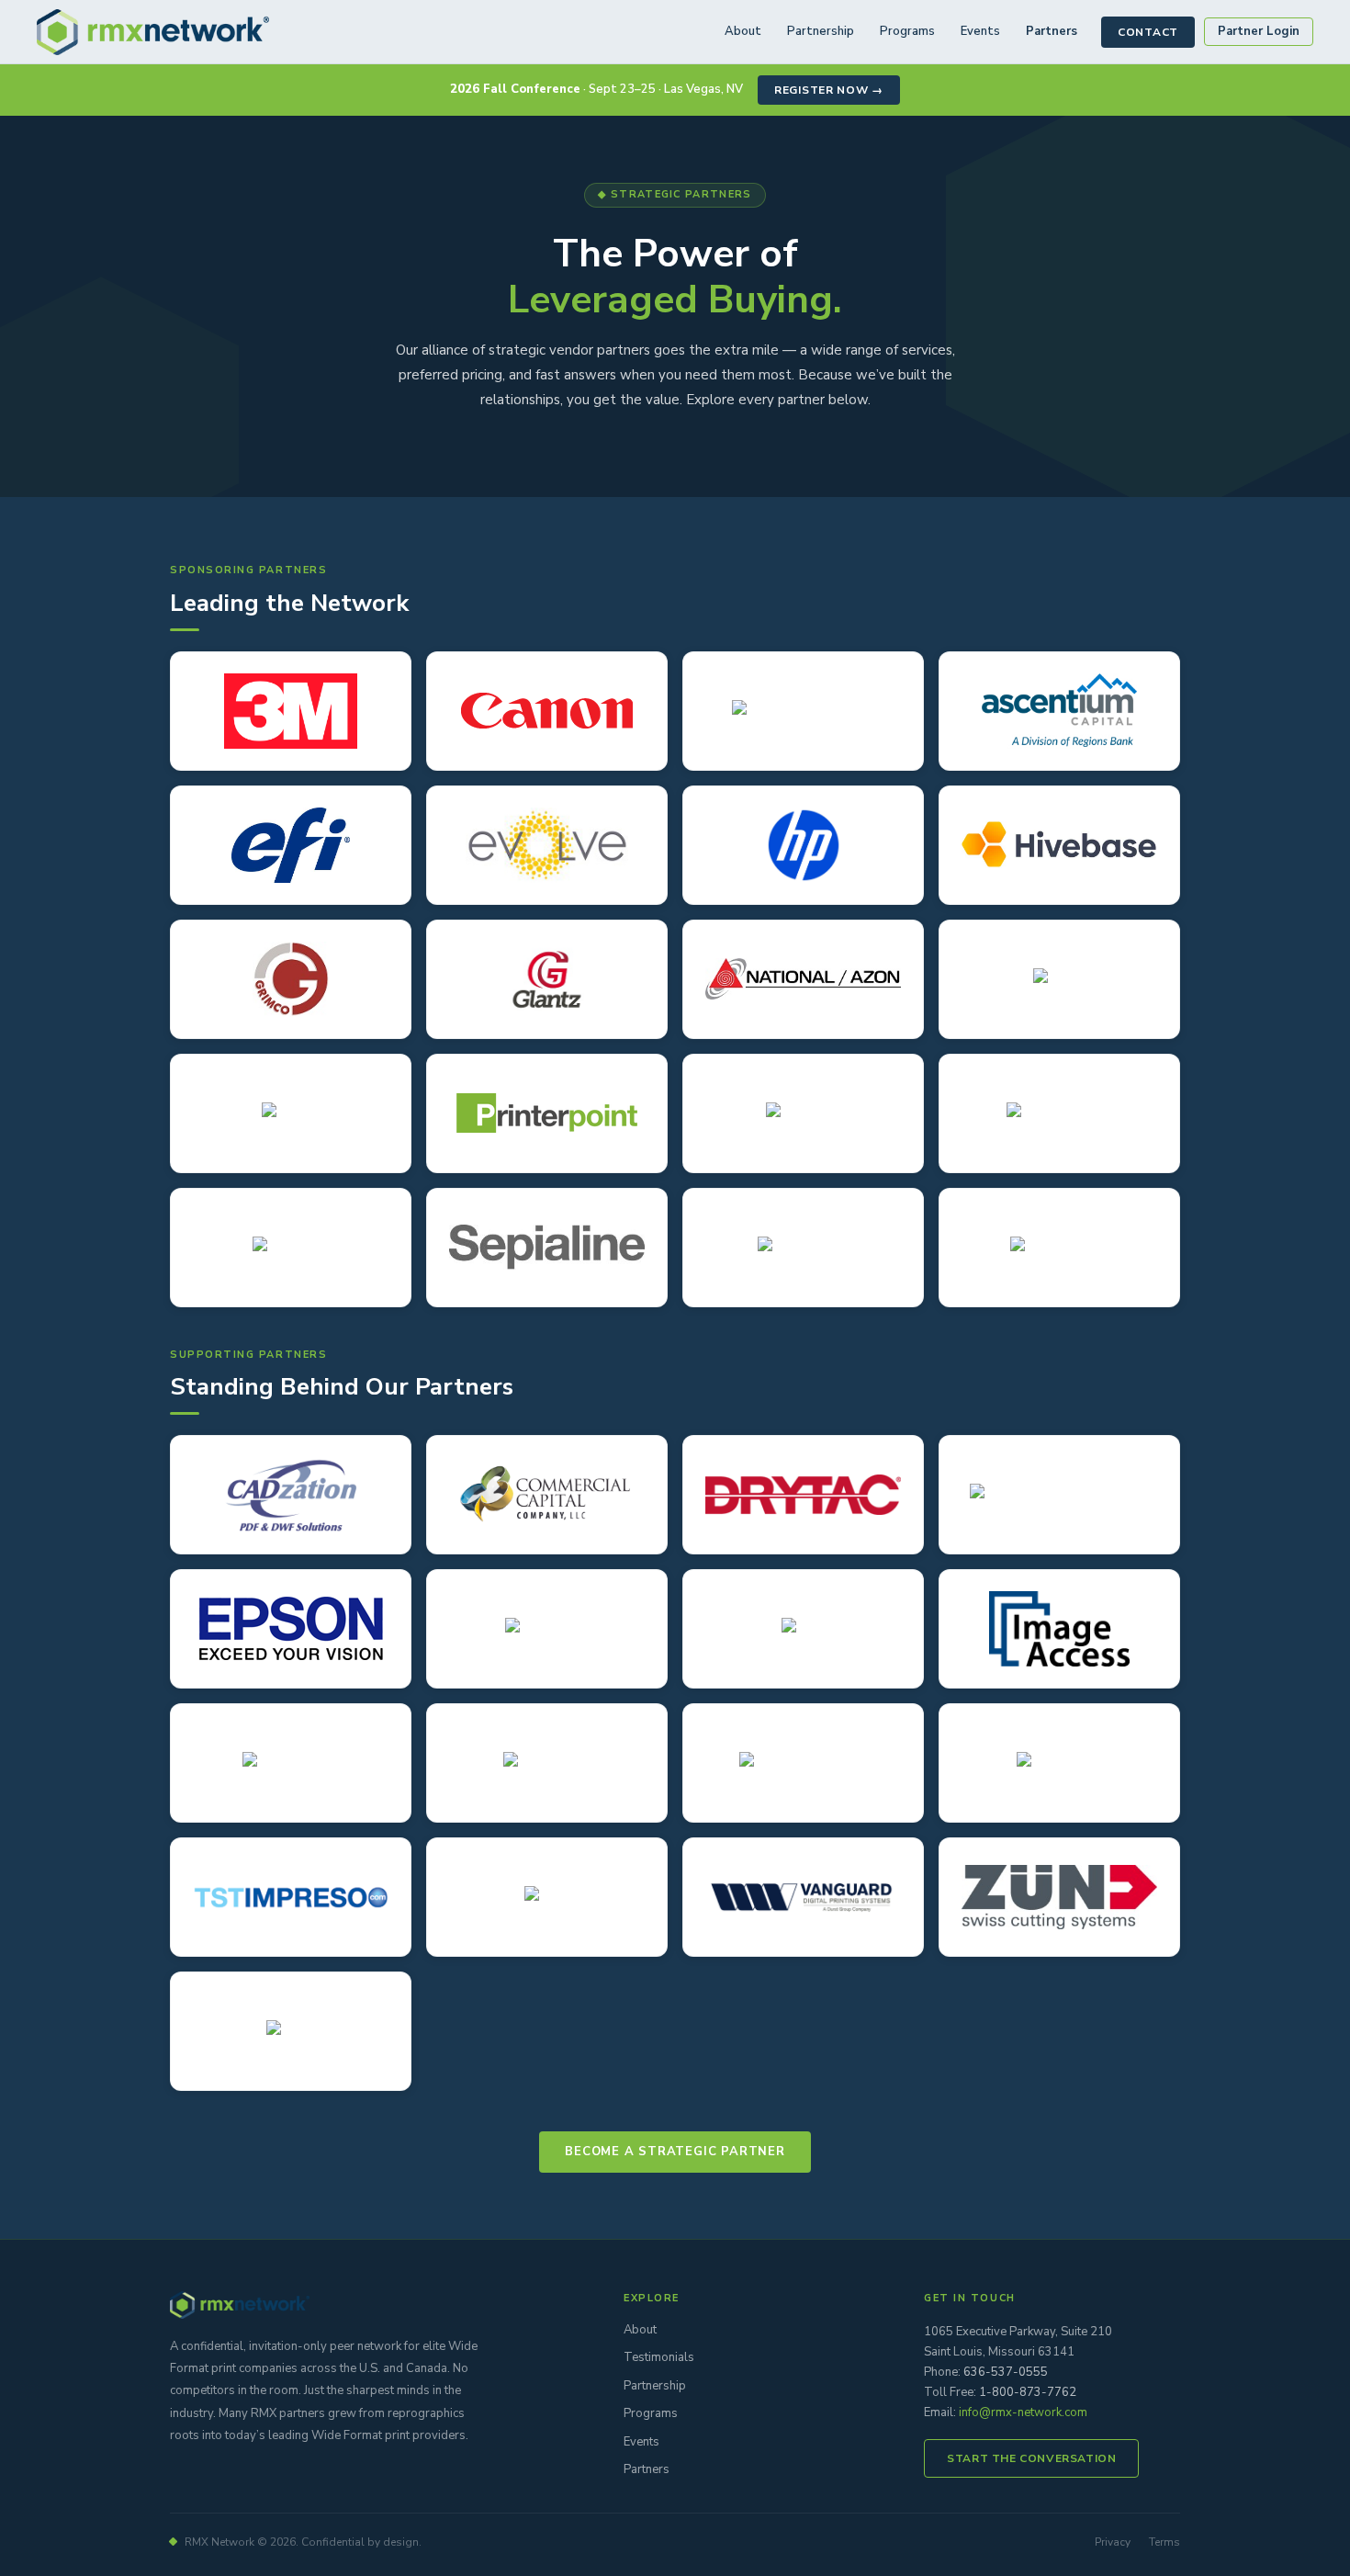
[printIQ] (291, 1113)
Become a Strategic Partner (675, 2152)
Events (980, 31)
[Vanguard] (803, 1897)
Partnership (821, 31)
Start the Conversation (1031, 2458)
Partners (1052, 31)
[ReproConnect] (1059, 1113)
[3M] (291, 711)
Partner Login (1259, 31)
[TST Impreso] (291, 1897)
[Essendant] (547, 1629)
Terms (1164, 2542)
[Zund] (1059, 1897)
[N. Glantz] (547, 979)
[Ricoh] (291, 2031)
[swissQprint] (803, 1248)
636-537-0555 (1006, 2372)
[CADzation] (291, 1495)
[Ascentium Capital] (1059, 711)
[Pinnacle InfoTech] (803, 1763)
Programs (907, 31)
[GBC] (803, 1629)
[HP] (803, 845)
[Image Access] (1059, 1629)
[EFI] (291, 845)
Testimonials (659, 2357)
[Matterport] (547, 1763)
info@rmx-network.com (1023, 2412)
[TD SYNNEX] (1059, 1248)
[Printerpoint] (547, 1113)
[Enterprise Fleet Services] (1059, 1495)
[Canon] (547, 711)
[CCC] (547, 1495)
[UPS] (547, 1897)
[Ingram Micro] (291, 1763)
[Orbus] (1059, 979)
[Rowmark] (291, 1248)
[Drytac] (803, 1495)
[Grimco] (291, 979)
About (743, 31)
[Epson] (291, 1629)
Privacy (1113, 2542)
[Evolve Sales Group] (547, 845)
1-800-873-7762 (1028, 2392)
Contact (1148, 32)
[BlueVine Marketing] (803, 711)
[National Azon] (803, 979)
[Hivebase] (1059, 845)
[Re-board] (803, 1113)
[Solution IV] (1059, 1763)
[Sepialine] (547, 1248)
